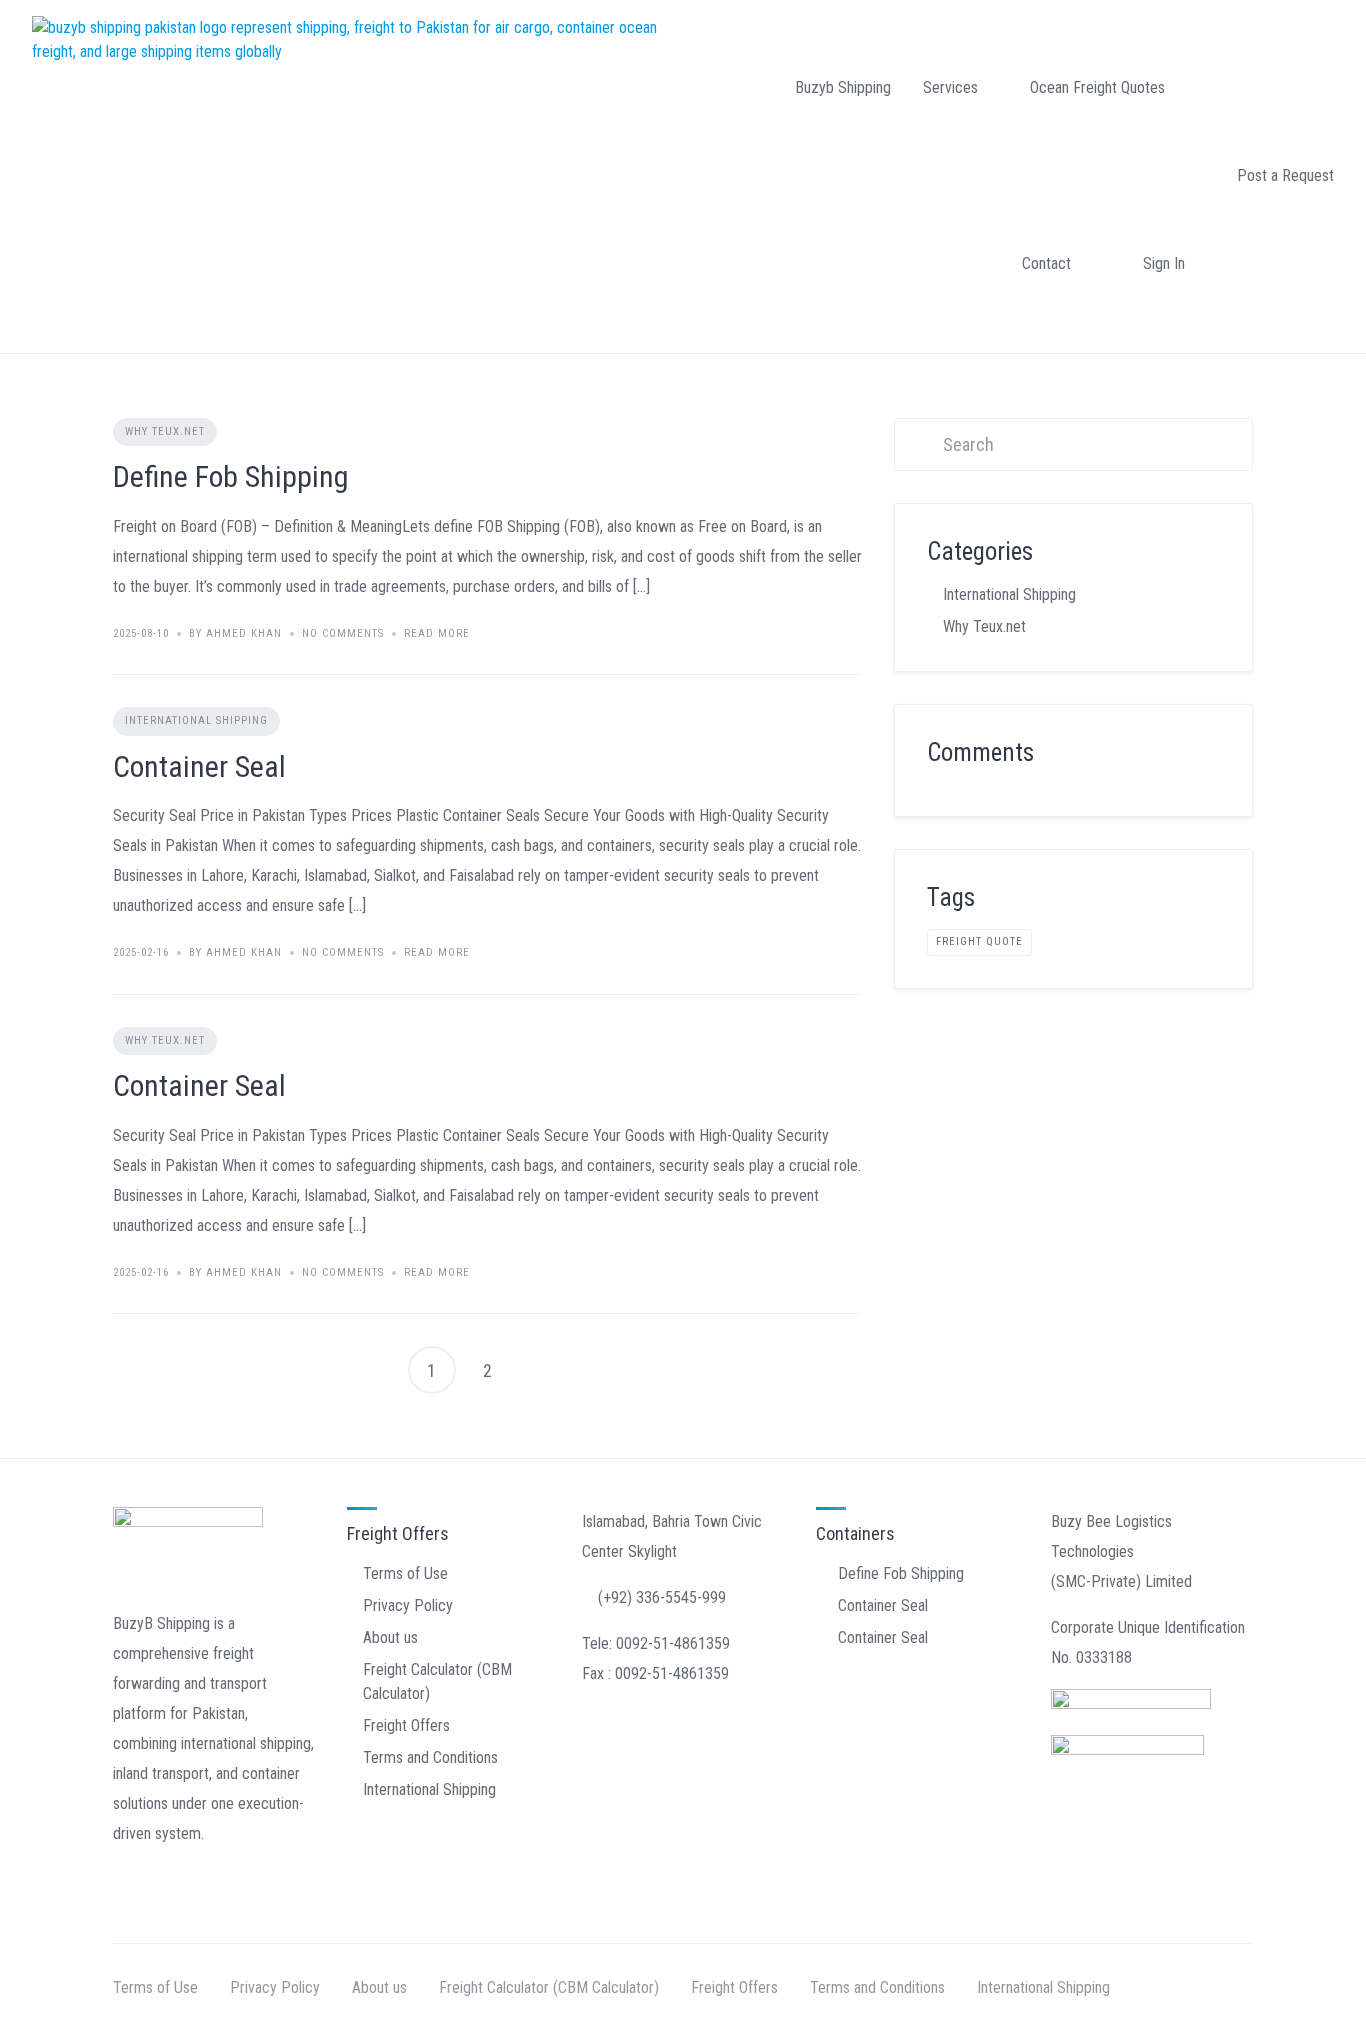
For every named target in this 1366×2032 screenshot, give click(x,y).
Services (950, 87)
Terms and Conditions (430, 1757)
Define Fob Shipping (231, 476)
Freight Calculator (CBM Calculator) (549, 1987)
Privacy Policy (408, 1605)
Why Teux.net (165, 431)
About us (390, 1637)
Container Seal (199, 766)
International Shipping (196, 720)
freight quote (979, 941)
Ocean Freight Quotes (1097, 87)
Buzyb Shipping (843, 87)
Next (544, 1370)
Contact (1046, 263)
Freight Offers (406, 1725)
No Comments (343, 633)
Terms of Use (405, 1573)
